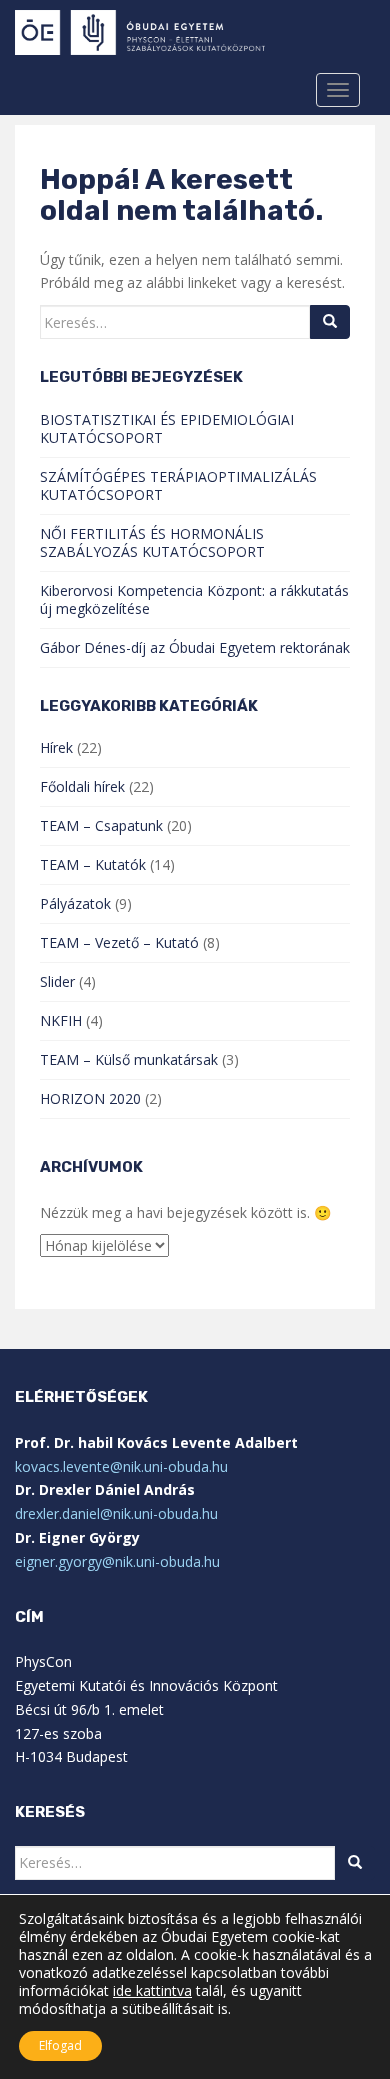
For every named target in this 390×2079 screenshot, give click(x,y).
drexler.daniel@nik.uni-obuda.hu (116, 1513)
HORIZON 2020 (90, 1098)
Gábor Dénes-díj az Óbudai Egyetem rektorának (195, 647)
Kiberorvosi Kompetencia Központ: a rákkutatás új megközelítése (194, 599)
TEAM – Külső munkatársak (129, 1059)
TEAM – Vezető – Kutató (119, 942)
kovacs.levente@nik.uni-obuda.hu (121, 1466)
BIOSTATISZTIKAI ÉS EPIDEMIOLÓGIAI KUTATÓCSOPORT (167, 428)
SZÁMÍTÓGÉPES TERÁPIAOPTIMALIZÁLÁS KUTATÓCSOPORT (178, 485)
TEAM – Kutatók (93, 864)
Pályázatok (75, 903)
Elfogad (60, 2045)
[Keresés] (330, 322)
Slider (57, 981)
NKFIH (61, 1020)
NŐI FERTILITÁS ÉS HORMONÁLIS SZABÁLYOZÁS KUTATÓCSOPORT (152, 542)
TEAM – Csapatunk (101, 825)
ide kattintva (152, 1991)
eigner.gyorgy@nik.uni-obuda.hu (117, 1561)
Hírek (56, 747)
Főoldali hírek (82, 786)
